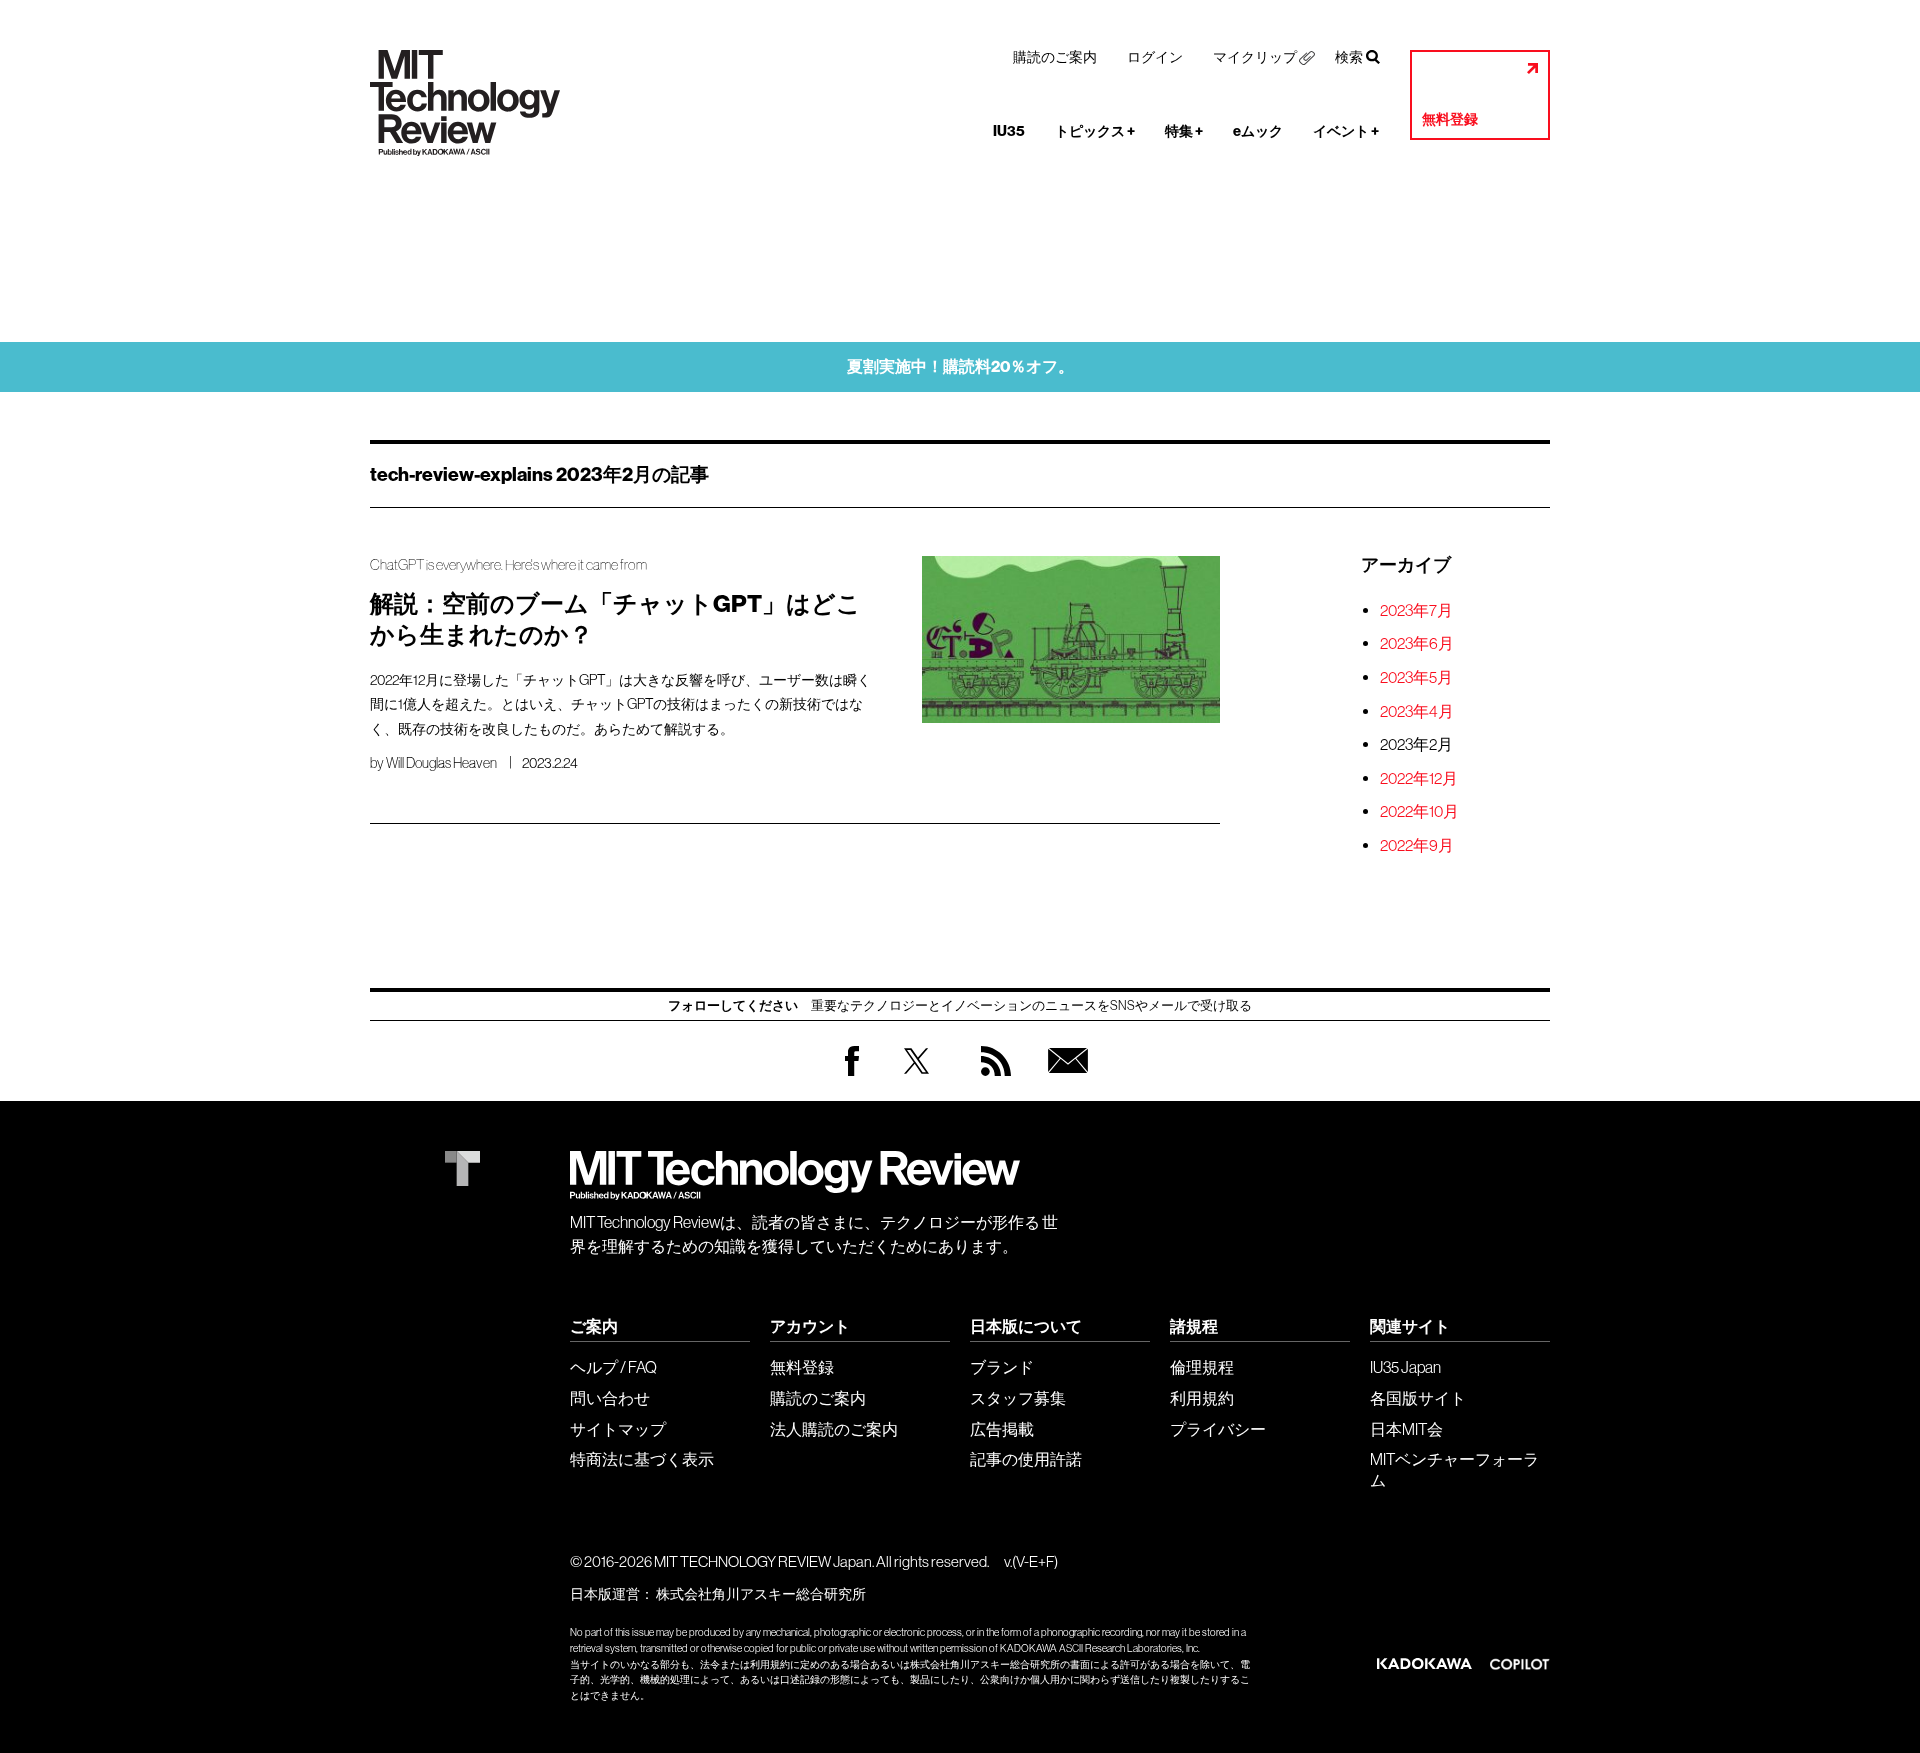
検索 (1349, 57)
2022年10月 (1419, 811)
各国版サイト (1418, 1398)
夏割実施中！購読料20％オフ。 (960, 366)
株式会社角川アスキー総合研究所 (761, 1594)
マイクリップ (1255, 57)
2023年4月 (1417, 711)
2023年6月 (1417, 643)
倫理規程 (1202, 1367)
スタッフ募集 (1018, 1398)
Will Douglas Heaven (441, 763)
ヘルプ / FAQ (613, 1367)
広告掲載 (1002, 1429)
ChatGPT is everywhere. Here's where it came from (508, 565)
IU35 (1009, 131)
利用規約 (1202, 1398)
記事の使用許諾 (1026, 1459)
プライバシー (1218, 1429)
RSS (991, 1080)
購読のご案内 (1055, 57)
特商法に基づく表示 (642, 1459)
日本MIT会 (1406, 1429)
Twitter (916, 1080)
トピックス (1095, 131)
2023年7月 (1416, 610)
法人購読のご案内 (834, 1429)
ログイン (1155, 57)
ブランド (1002, 1367)
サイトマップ (618, 1429)
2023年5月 (1416, 677)
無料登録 (1450, 119)
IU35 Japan (1405, 1367)
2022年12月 (1419, 778)
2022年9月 (1417, 845)
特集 (1184, 131)
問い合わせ (610, 1398)
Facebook (852, 1075)
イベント (1346, 131)
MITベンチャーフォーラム (1454, 1469)
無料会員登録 (1064, 1080)
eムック (1258, 131)
